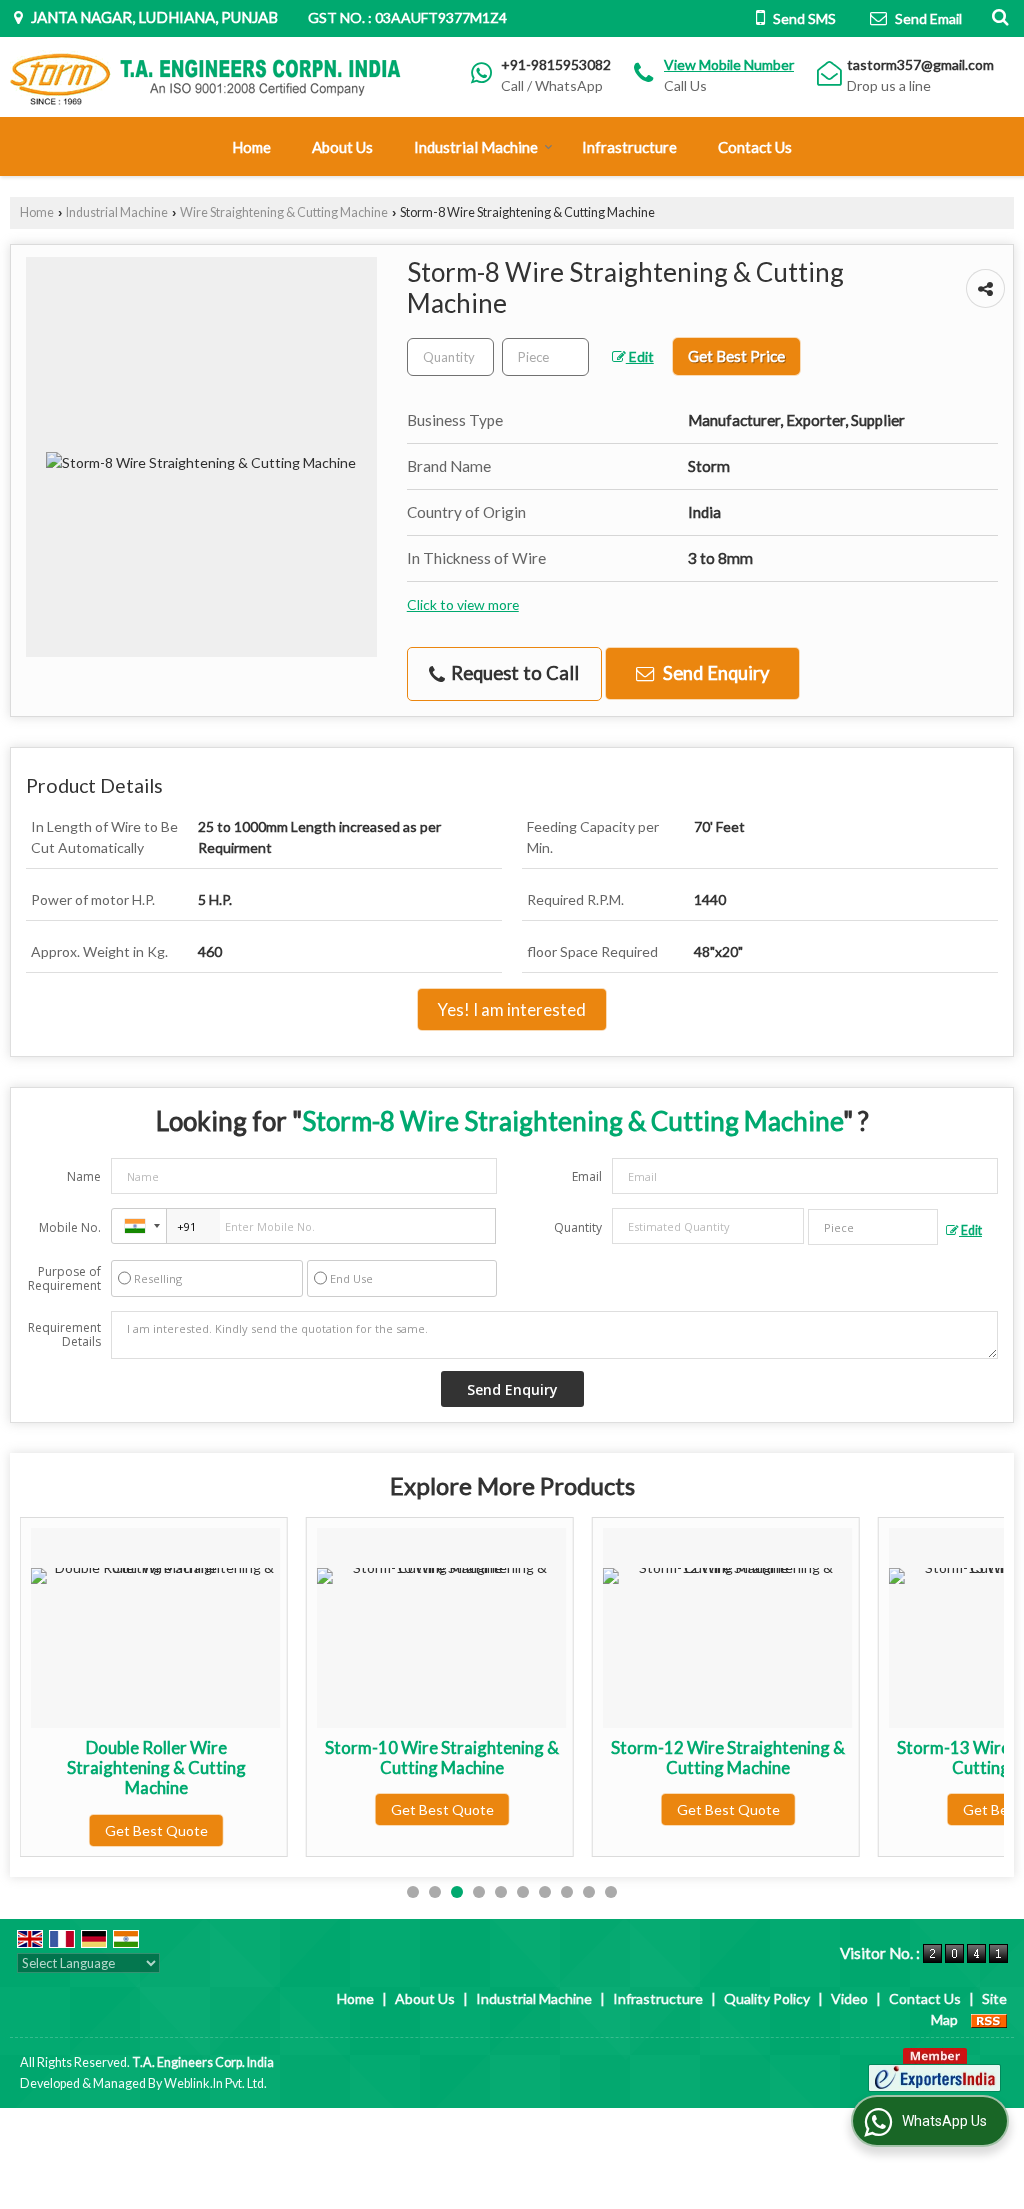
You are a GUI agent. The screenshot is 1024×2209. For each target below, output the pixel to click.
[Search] (997, 16)
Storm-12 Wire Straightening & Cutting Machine (728, 1757)
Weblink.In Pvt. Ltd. (215, 2083)
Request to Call (513, 673)
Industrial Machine (476, 147)
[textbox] (545, 357)
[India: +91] (139, 1226)
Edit (640, 356)
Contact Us (755, 147)
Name (84, 1176)
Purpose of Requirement (64, 1279)
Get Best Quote (156, 1830)
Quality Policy (767, 1998)
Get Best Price (736, 356)
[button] (729, 64)
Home (251, 147)
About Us (342, 147)
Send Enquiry (714, 673)
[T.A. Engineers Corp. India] (206, 77)
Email (587, 1176)
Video (849, 1998)
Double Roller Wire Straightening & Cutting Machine (156, 1767)
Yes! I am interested (512, 1009)
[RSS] (989, 2019)
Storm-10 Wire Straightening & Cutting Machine (442, 1757)
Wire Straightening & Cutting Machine (284, 212)
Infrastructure (629, 147)
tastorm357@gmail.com (920, 64)
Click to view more (463, 604)
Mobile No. (70, 1227)
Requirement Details (64, 1335)
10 (611, 1892)
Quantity (578, 1227)
